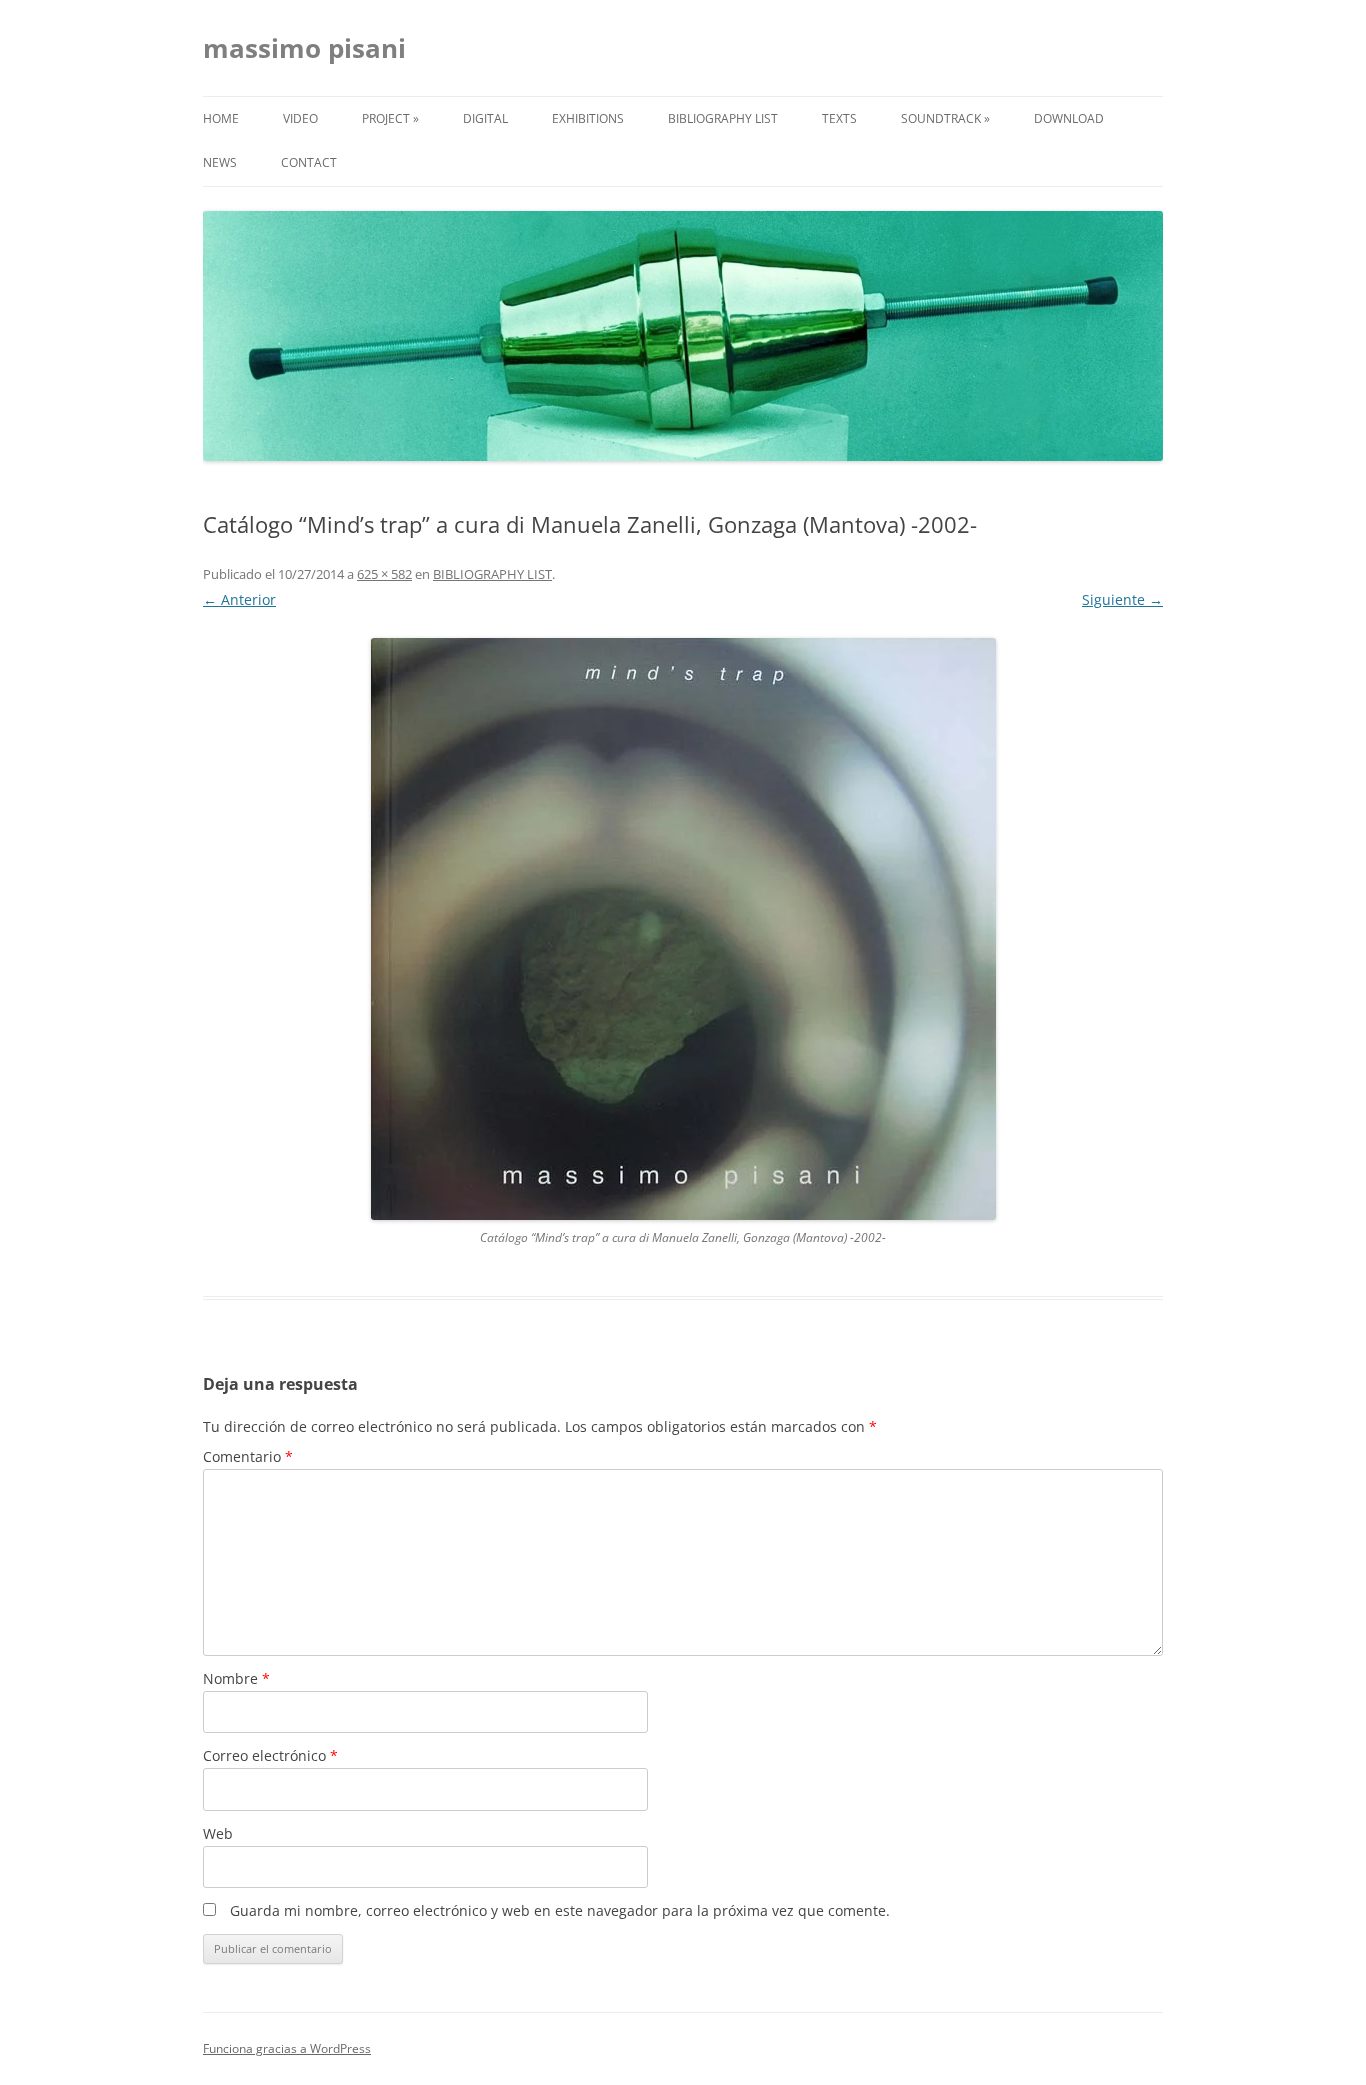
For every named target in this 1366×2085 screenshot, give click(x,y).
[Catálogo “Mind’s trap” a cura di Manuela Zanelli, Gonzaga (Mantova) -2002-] (683, 929)
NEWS (220, 162)
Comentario (248, 1456)
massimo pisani (304, 48)
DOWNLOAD (1069, 118)
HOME (221, 118)
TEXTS (839, 118)
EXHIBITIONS (588, 118)
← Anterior (239, 599)
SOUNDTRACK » (945, 118)
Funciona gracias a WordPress (287, 2048)
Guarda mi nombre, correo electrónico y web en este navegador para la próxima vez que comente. (560, 1910)
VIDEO (300, 118)
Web (218, 1833)
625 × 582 (384, 574)
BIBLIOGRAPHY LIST (723, 118)
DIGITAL (485, 118)
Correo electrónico (270, 1755)
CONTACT (309, 162)
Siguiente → (1122, 599)
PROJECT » (390, 118)
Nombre (236, 1678)
